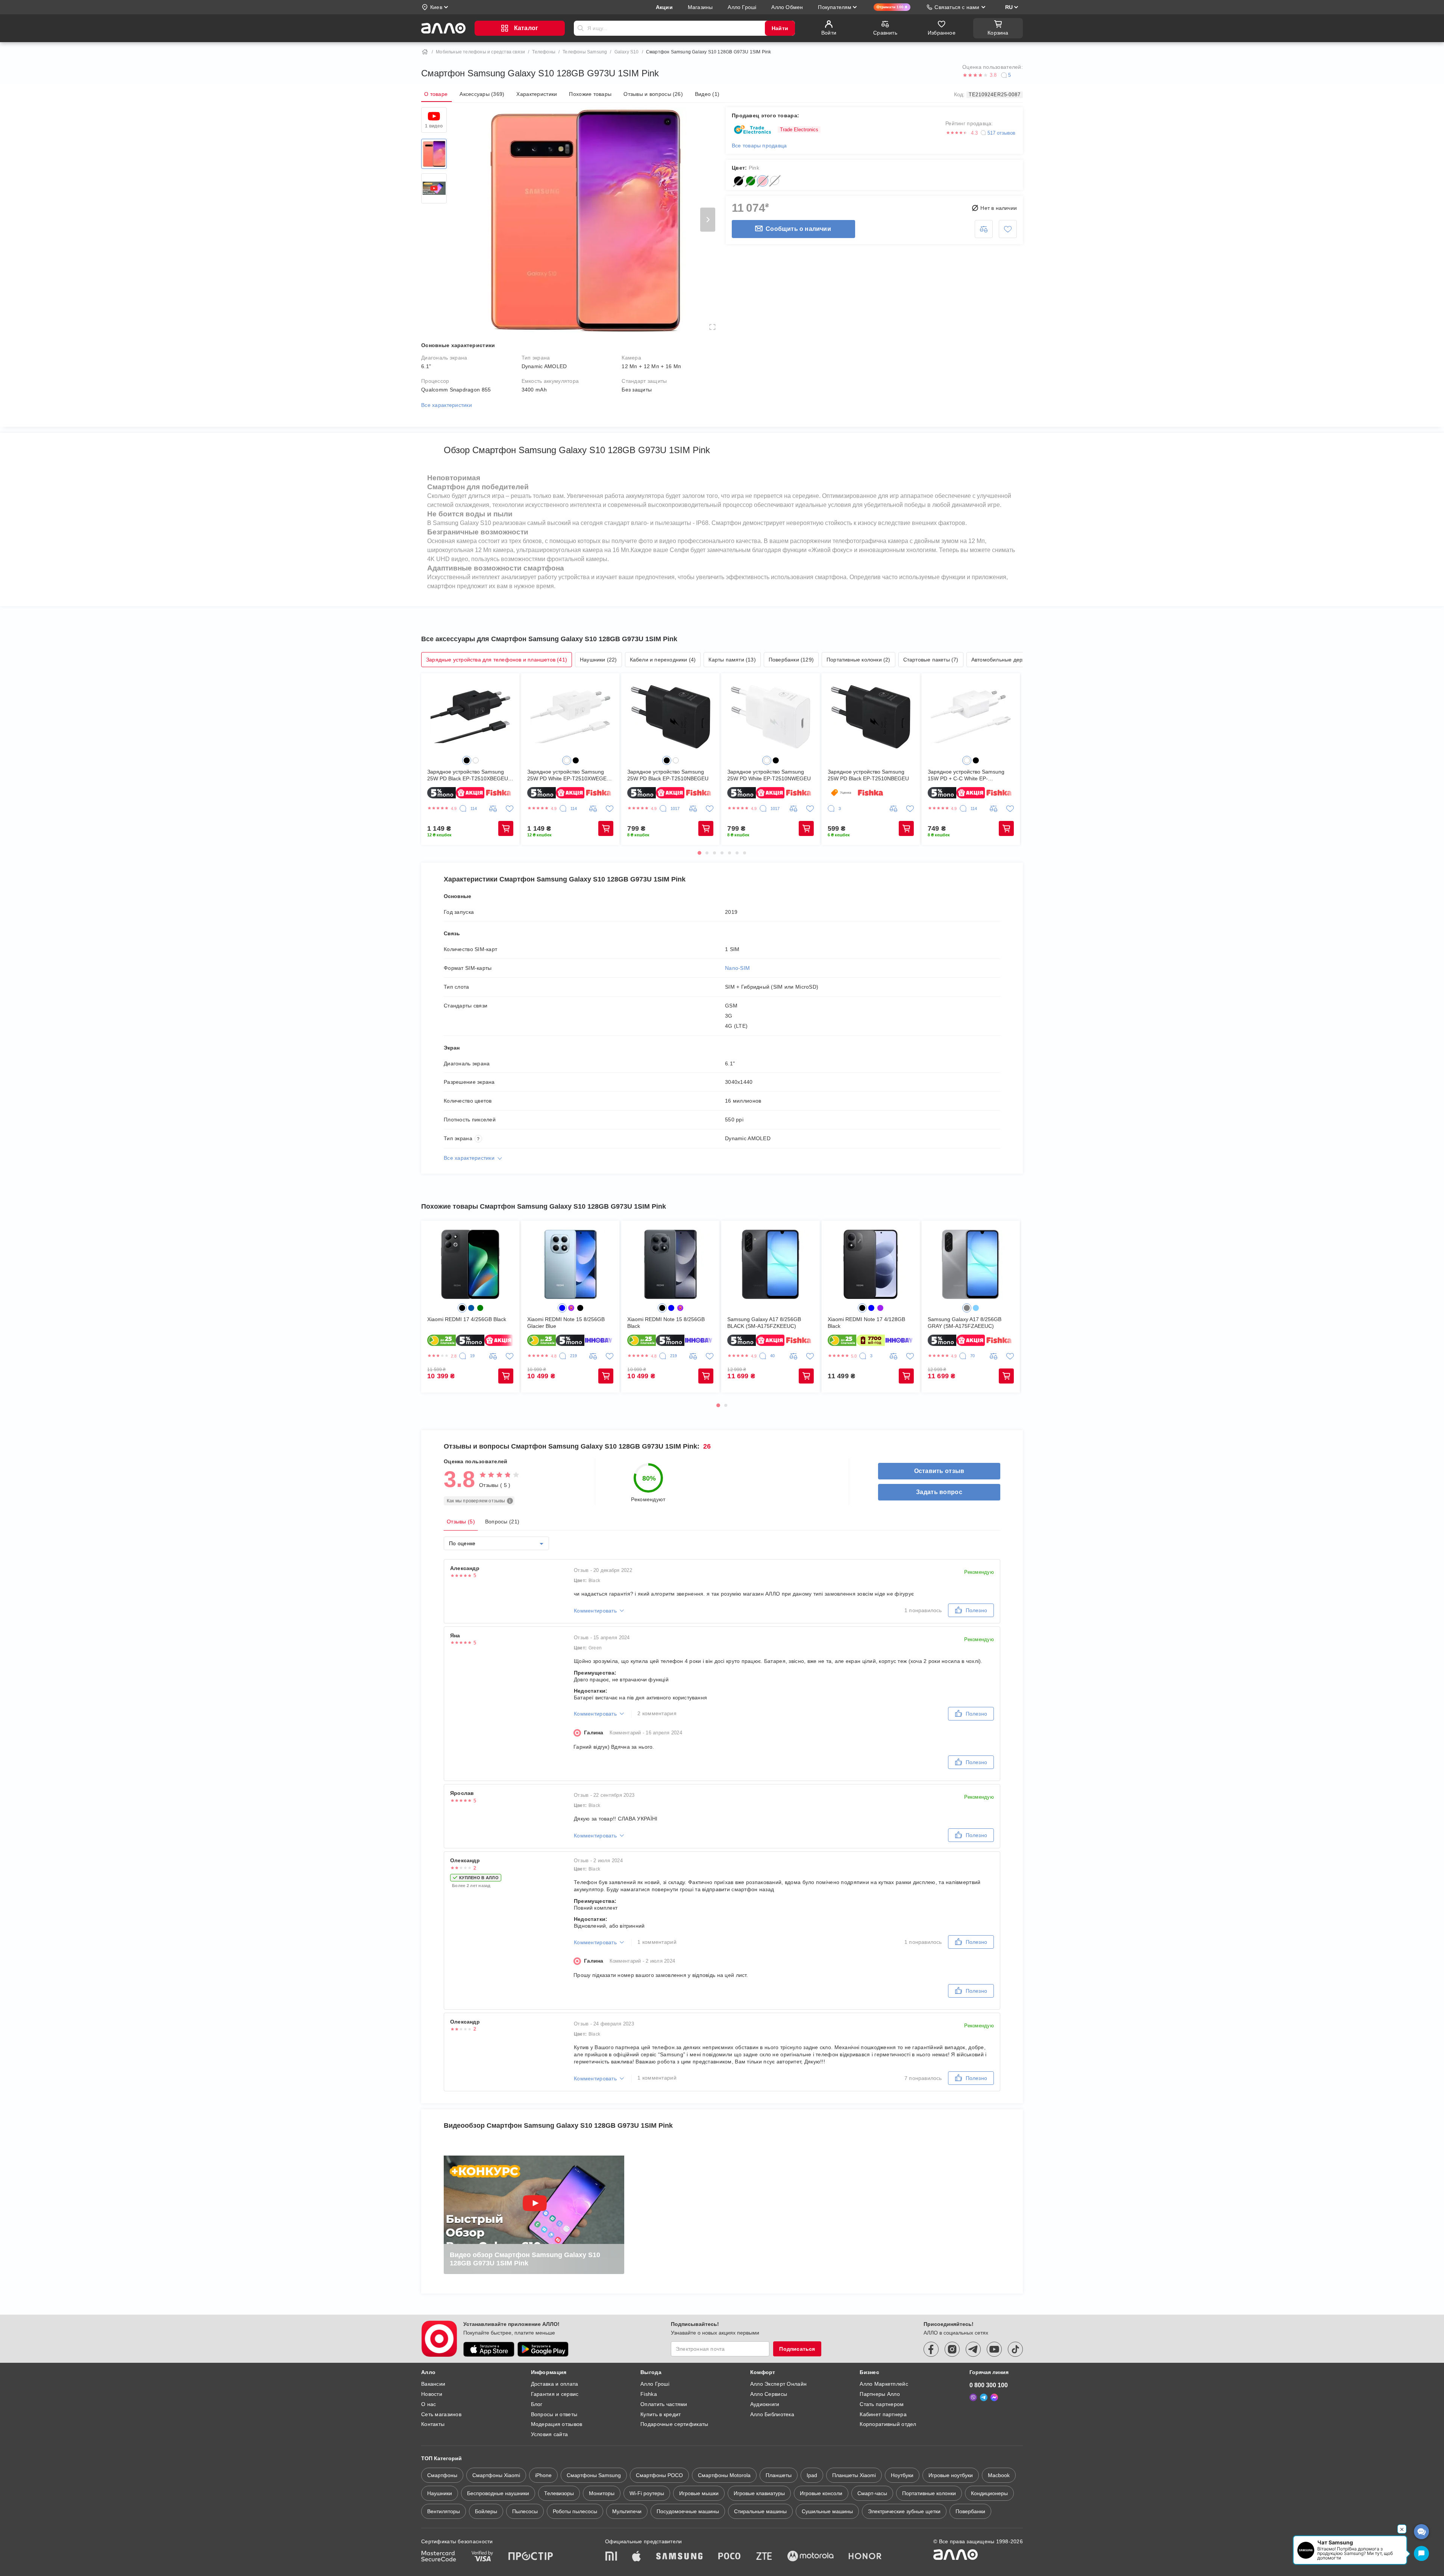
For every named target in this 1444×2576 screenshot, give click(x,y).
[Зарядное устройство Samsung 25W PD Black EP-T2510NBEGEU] (670, 717)
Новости (432, 2394)
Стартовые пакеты (931, 660)
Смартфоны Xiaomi (496, 2475)
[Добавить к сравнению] (984, 229)
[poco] (730, 2557)
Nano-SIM (737, 968)
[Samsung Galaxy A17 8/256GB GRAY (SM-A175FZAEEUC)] (971, 1264)
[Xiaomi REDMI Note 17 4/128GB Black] (871, 1264)
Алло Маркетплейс (884, 2384)
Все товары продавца (759, 146)
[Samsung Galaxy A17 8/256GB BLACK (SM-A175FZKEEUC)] (770, 1264)
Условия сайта (550, 2434)
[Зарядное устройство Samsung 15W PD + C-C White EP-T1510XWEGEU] (971, 717)
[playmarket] (543, 2349)
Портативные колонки (859, 660)
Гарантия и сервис (555, 2394)
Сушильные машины (827, 2511)
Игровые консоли (821, 2493)
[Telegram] (984, 2397)
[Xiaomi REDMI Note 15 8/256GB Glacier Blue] (570, 1264)
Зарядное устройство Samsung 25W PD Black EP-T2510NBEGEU (668, 775)
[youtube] (994, 2349)
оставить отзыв (939, 1471)
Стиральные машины (760, 2511)
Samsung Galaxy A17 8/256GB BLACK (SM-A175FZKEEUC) (764, 1323)
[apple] (637, 2557)
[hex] (467, 760)
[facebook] (931, 2349)
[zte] (764, 2557)
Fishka (649, 2394)
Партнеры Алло (880, 2394)
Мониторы (602, 2493)
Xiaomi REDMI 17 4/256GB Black (467, 1319)
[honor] (865, 2557)
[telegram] (973, 2349)
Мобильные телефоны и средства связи (480, 52)
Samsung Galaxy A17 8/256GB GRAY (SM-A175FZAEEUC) (965, 1323)
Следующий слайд (708, 220)
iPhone (543, 2475)
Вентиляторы (444, 2511)
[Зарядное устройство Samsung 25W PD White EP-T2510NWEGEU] (770, 717)
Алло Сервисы (769, 2394)
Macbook (999, 2475)
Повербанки (791, 660)
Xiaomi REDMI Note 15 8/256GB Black (666, 1323)
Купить (506, 828)
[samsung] (680, 2557)
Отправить (581, 28)
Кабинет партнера (883, 2414)
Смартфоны (442, 2475)
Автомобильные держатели (1010, 660)
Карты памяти (732, 660)
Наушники (598, 660)
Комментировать (595, 1611)
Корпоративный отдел (888, 2424)
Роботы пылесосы (575, 2511)
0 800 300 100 (989, 2385)
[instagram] (952, 2349)
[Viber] (973, 2397)
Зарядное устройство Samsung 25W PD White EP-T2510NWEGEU (769, 775)
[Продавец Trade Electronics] (752, 130)
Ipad (812, 2475)
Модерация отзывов (557, 2424)
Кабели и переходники (663, 660)
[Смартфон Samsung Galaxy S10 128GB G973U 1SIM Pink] (434, 154)
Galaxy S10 (627, 52)
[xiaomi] (611, 2557)
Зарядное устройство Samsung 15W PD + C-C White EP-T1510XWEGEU (966, 775)
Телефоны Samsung (585, 52)
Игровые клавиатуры (759, 2493)
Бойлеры (486, 2511)
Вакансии (433, 2384)
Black (739, 181)
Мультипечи (627, 2511)
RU (1009, 7)
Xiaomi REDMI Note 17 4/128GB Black (866, 1323)
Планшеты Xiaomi (854, 2475)
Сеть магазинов (441, 2414)
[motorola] (810, 2557)
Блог (537, 2404)
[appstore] (489, 2349)
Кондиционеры (989, 2493)
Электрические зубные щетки (904, 2511)
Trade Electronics (799, 130)
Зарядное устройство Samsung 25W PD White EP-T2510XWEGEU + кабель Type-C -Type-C (569, 775)
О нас (428, 2404)
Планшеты (779, 2475)
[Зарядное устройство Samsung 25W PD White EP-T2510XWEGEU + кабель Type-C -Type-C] (570, 717)
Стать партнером (882, 2404)
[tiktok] (1015, 2349)
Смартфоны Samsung (594, 2475)
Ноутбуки (902, 2475)
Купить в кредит (661, 2414)
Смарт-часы (872, 2493)
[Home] (425, 52)
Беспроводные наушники (498, 2493)
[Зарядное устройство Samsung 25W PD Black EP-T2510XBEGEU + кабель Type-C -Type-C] (470, 717)
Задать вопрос (939, 1492)
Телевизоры (559, 2493)
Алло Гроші (655, 2384)
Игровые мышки (699, 2493)
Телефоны (544, 52)
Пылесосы (525, 2511)
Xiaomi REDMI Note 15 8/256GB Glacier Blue (566, 1323)
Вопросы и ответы (554, 2414)
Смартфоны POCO (659, 2475)
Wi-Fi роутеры (647, 2493)
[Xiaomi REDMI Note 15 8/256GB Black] (670, 1264)
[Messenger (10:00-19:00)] (994, 2397)
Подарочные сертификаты (674, 2424)
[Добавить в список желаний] (1008, 229)
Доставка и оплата (555, 2384)
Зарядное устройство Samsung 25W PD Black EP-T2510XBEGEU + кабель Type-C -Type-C (470, 775)
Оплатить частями (664, 2404)
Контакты (433, 2424)
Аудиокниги (765, 2404)
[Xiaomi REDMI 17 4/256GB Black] (470, 1264)
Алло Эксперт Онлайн (778, 2384)
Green (751, 181)
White (775, 181)
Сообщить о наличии (798, 229)
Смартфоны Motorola (724, 2475)
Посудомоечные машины (688, 2511)
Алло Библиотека (772, 2414)
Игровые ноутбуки (951, 2475)
